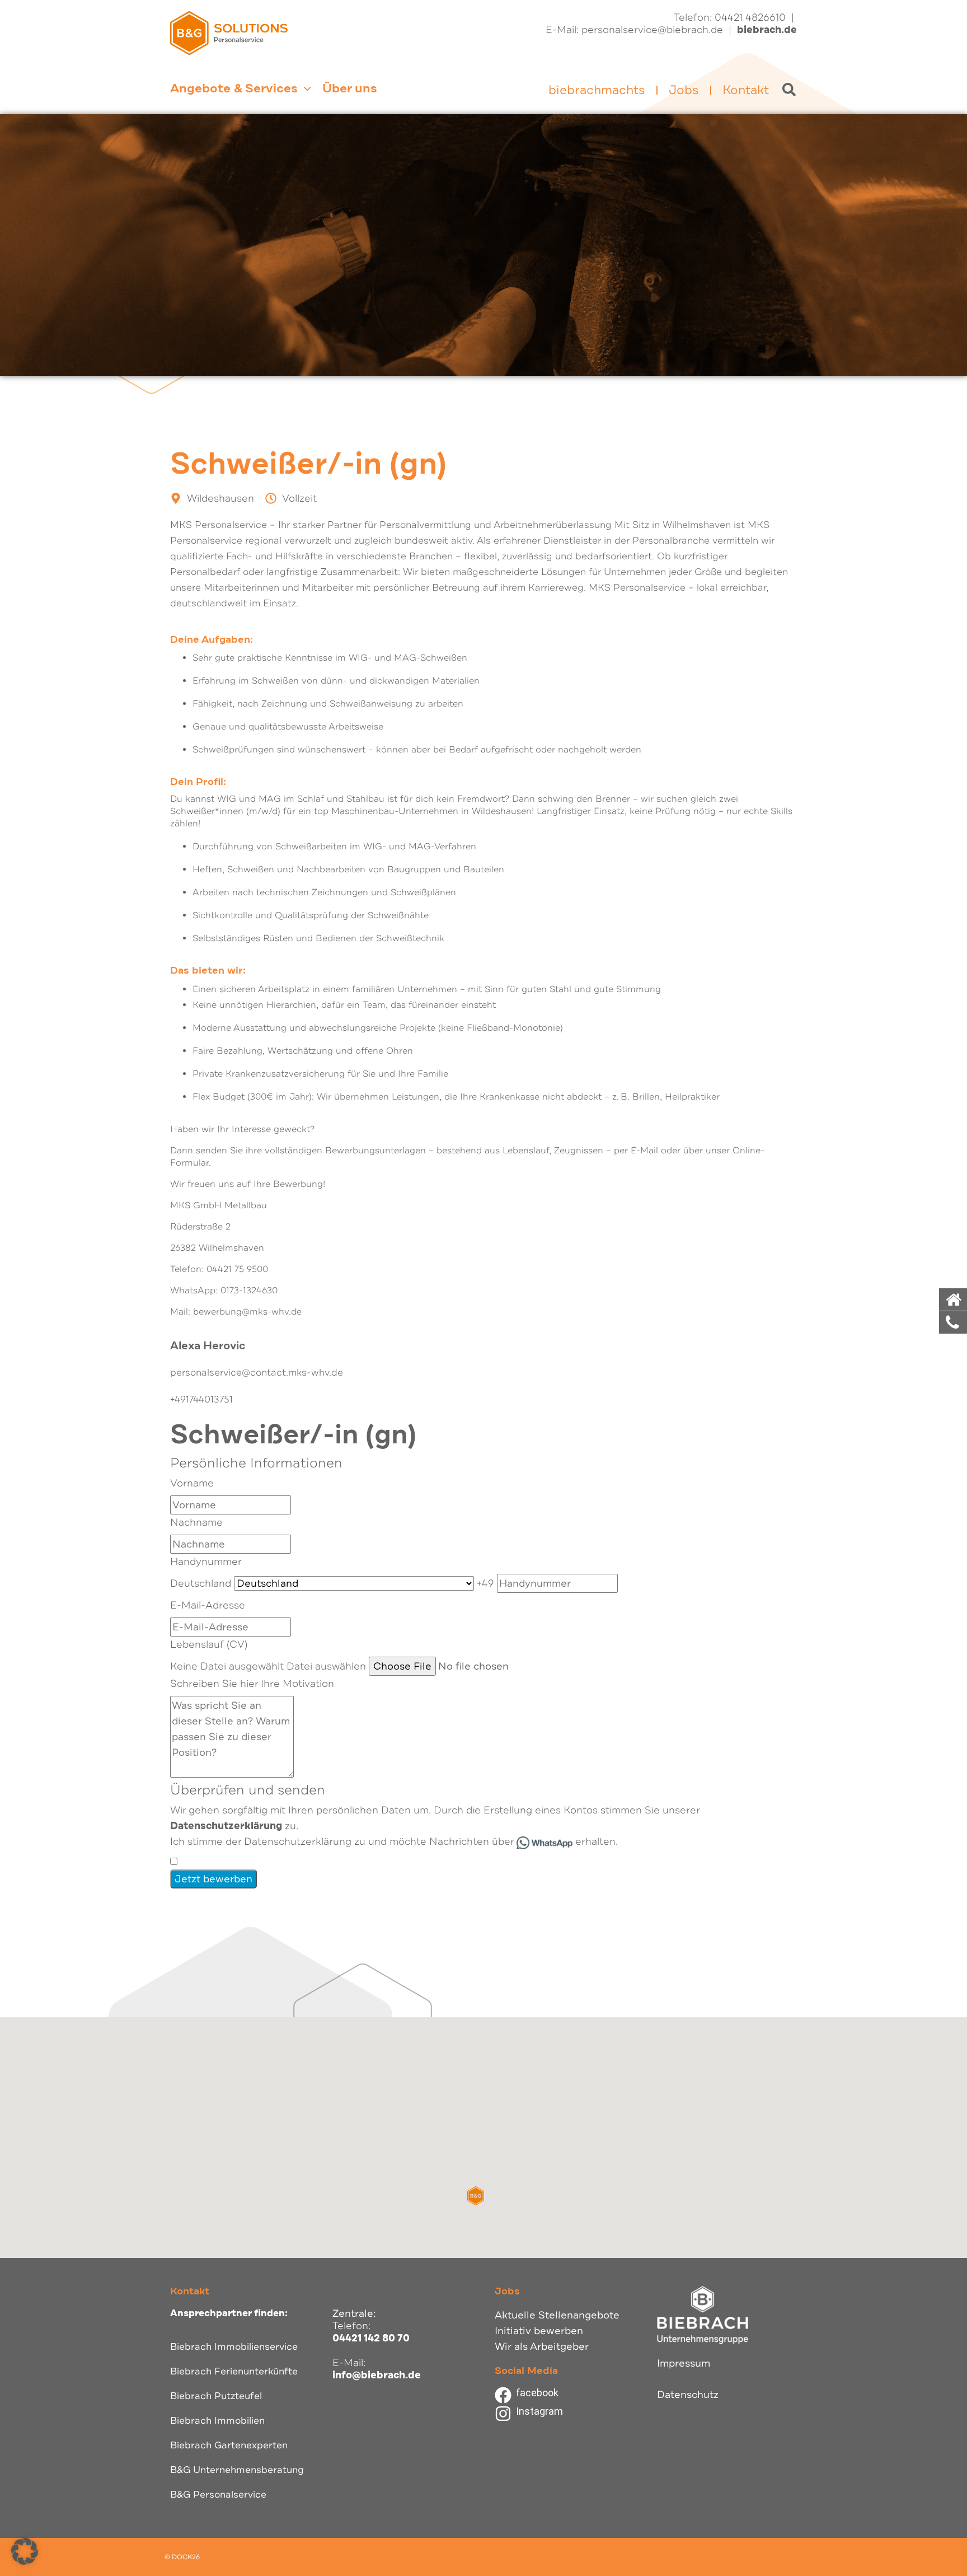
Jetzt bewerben (213, 1879)
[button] (476, 2196)
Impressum (684, 2363)
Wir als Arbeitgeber (542, 2346)
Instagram (539, 2411)
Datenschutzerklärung (226, 1826)
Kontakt (746, 90)
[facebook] (503, 2395)
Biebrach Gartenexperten (229, 2445)
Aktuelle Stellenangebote (557, 2315)
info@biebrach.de (377, 2375)
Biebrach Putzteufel (216, 2396)
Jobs (684, 90)
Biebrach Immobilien (217, 2421)
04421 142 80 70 (371, 2338)
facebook (537, 2393)
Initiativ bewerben (539, 2331)
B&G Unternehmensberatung (237, 2470)
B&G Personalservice (218, 2495)
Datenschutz (688, 2395)
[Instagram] (503, 2414)
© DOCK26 (182, 2557)
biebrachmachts (597, 90)
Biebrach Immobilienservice (234, 2347)
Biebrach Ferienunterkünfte (234, 2371)
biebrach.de (767, 30)
